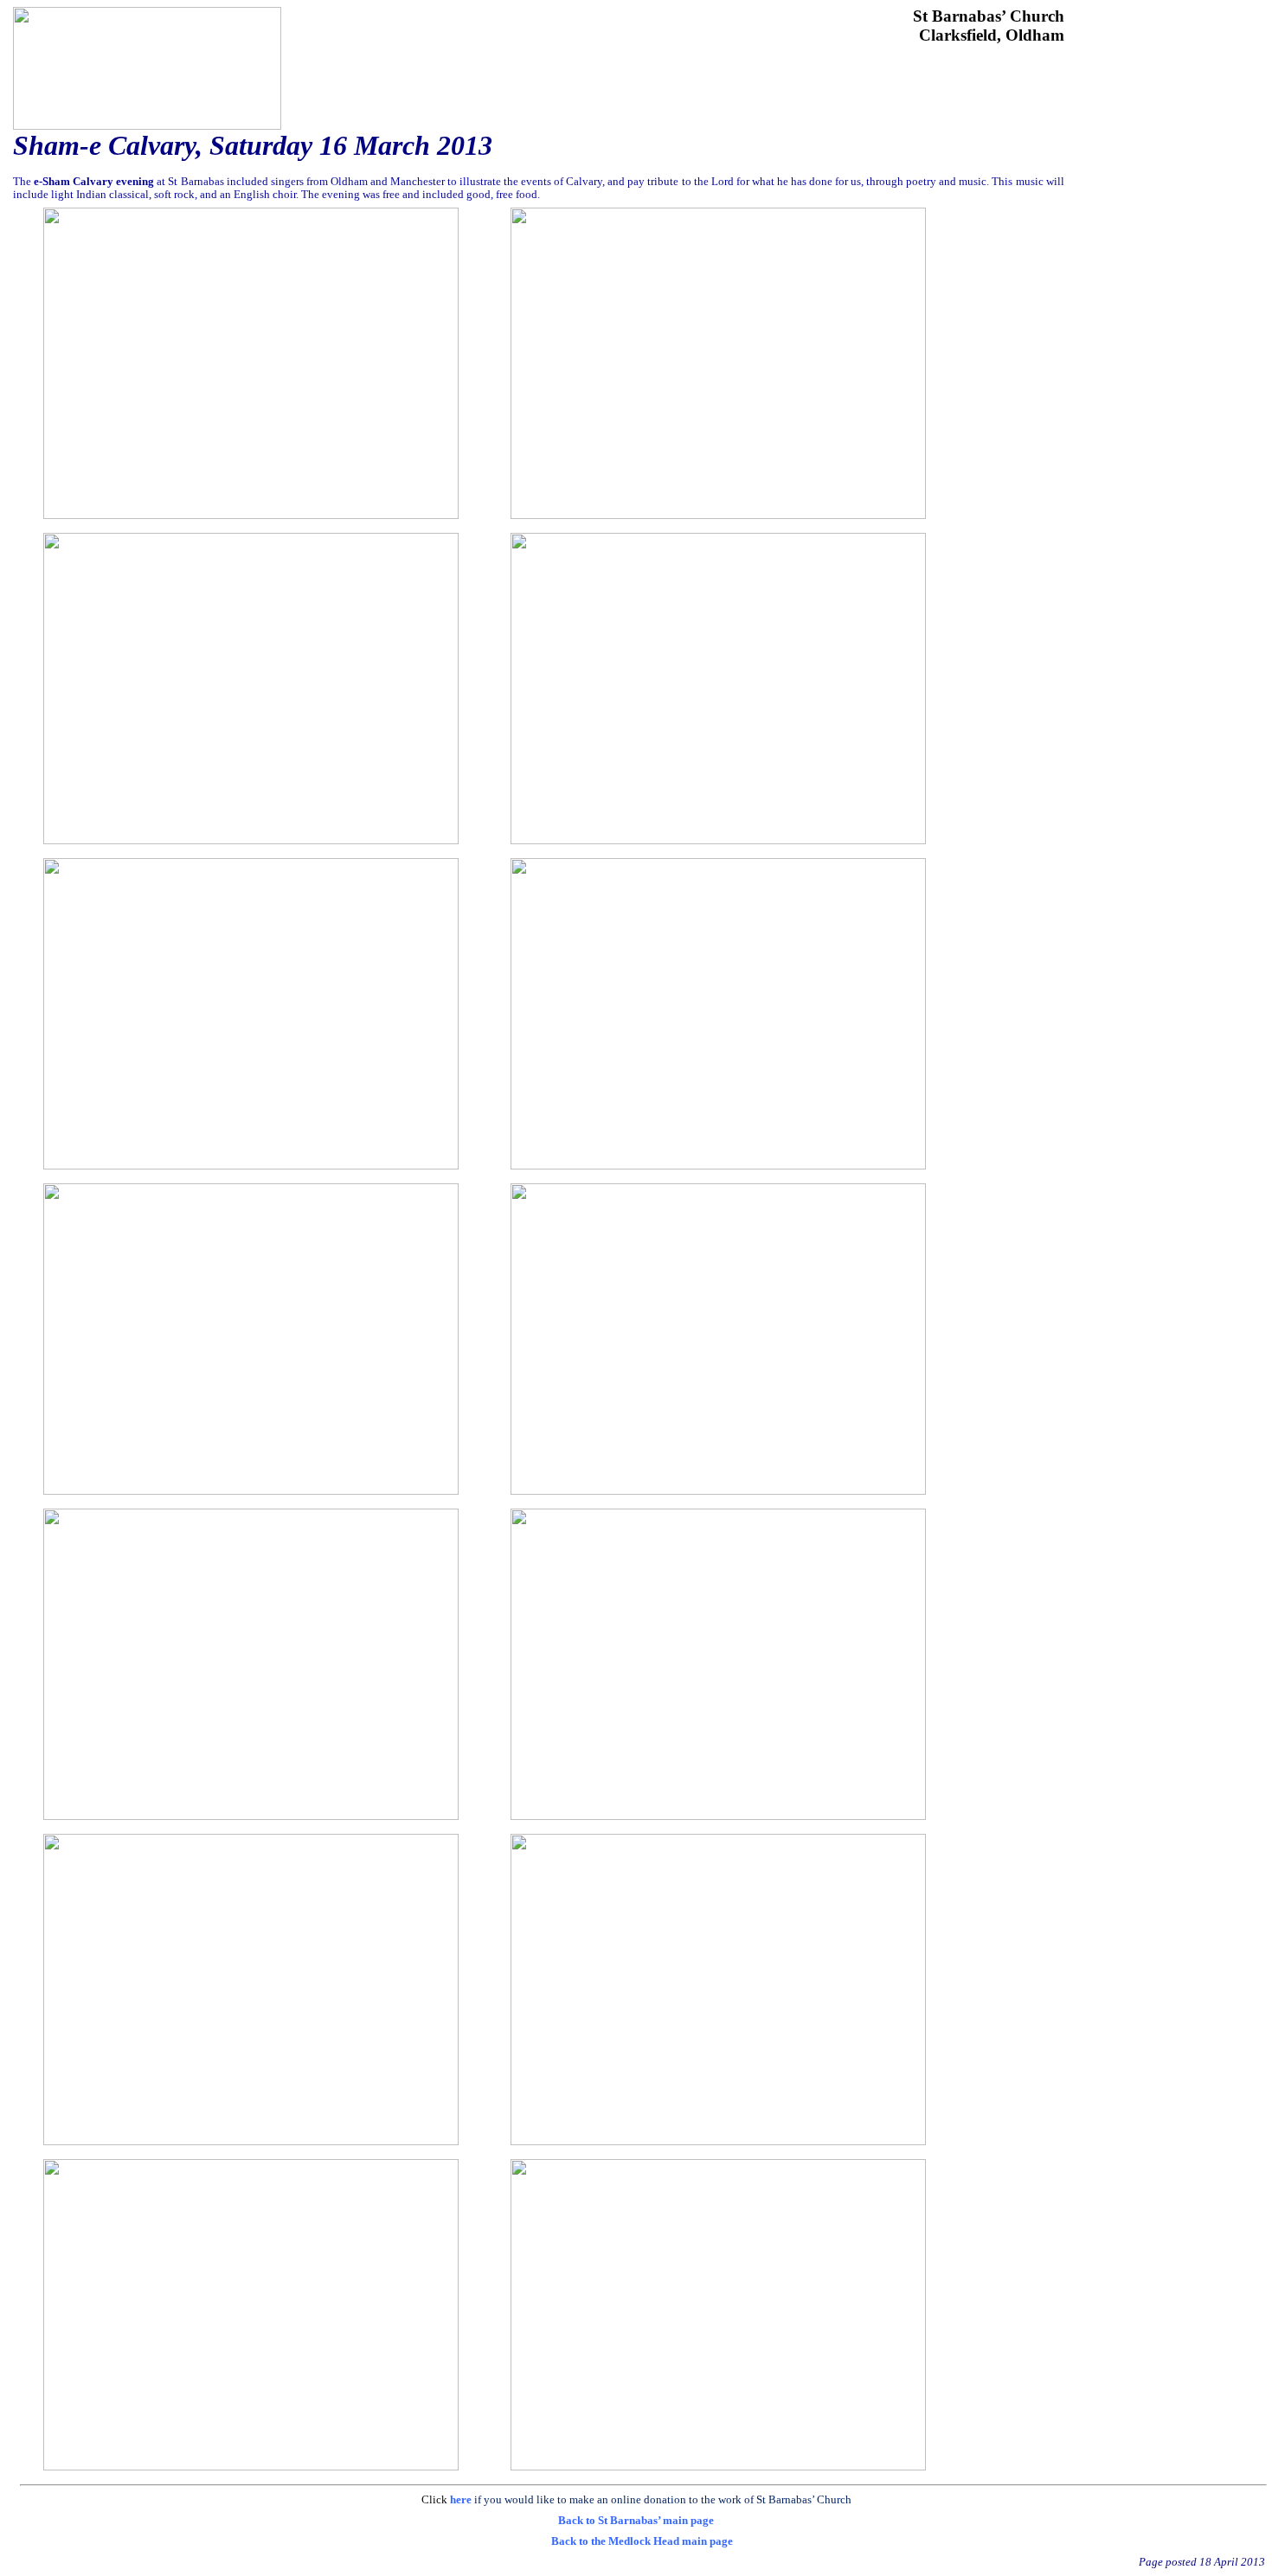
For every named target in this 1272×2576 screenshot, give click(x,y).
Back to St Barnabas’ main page (636, 2520)
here (461, 2499)
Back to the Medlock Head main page (642, 2541)
